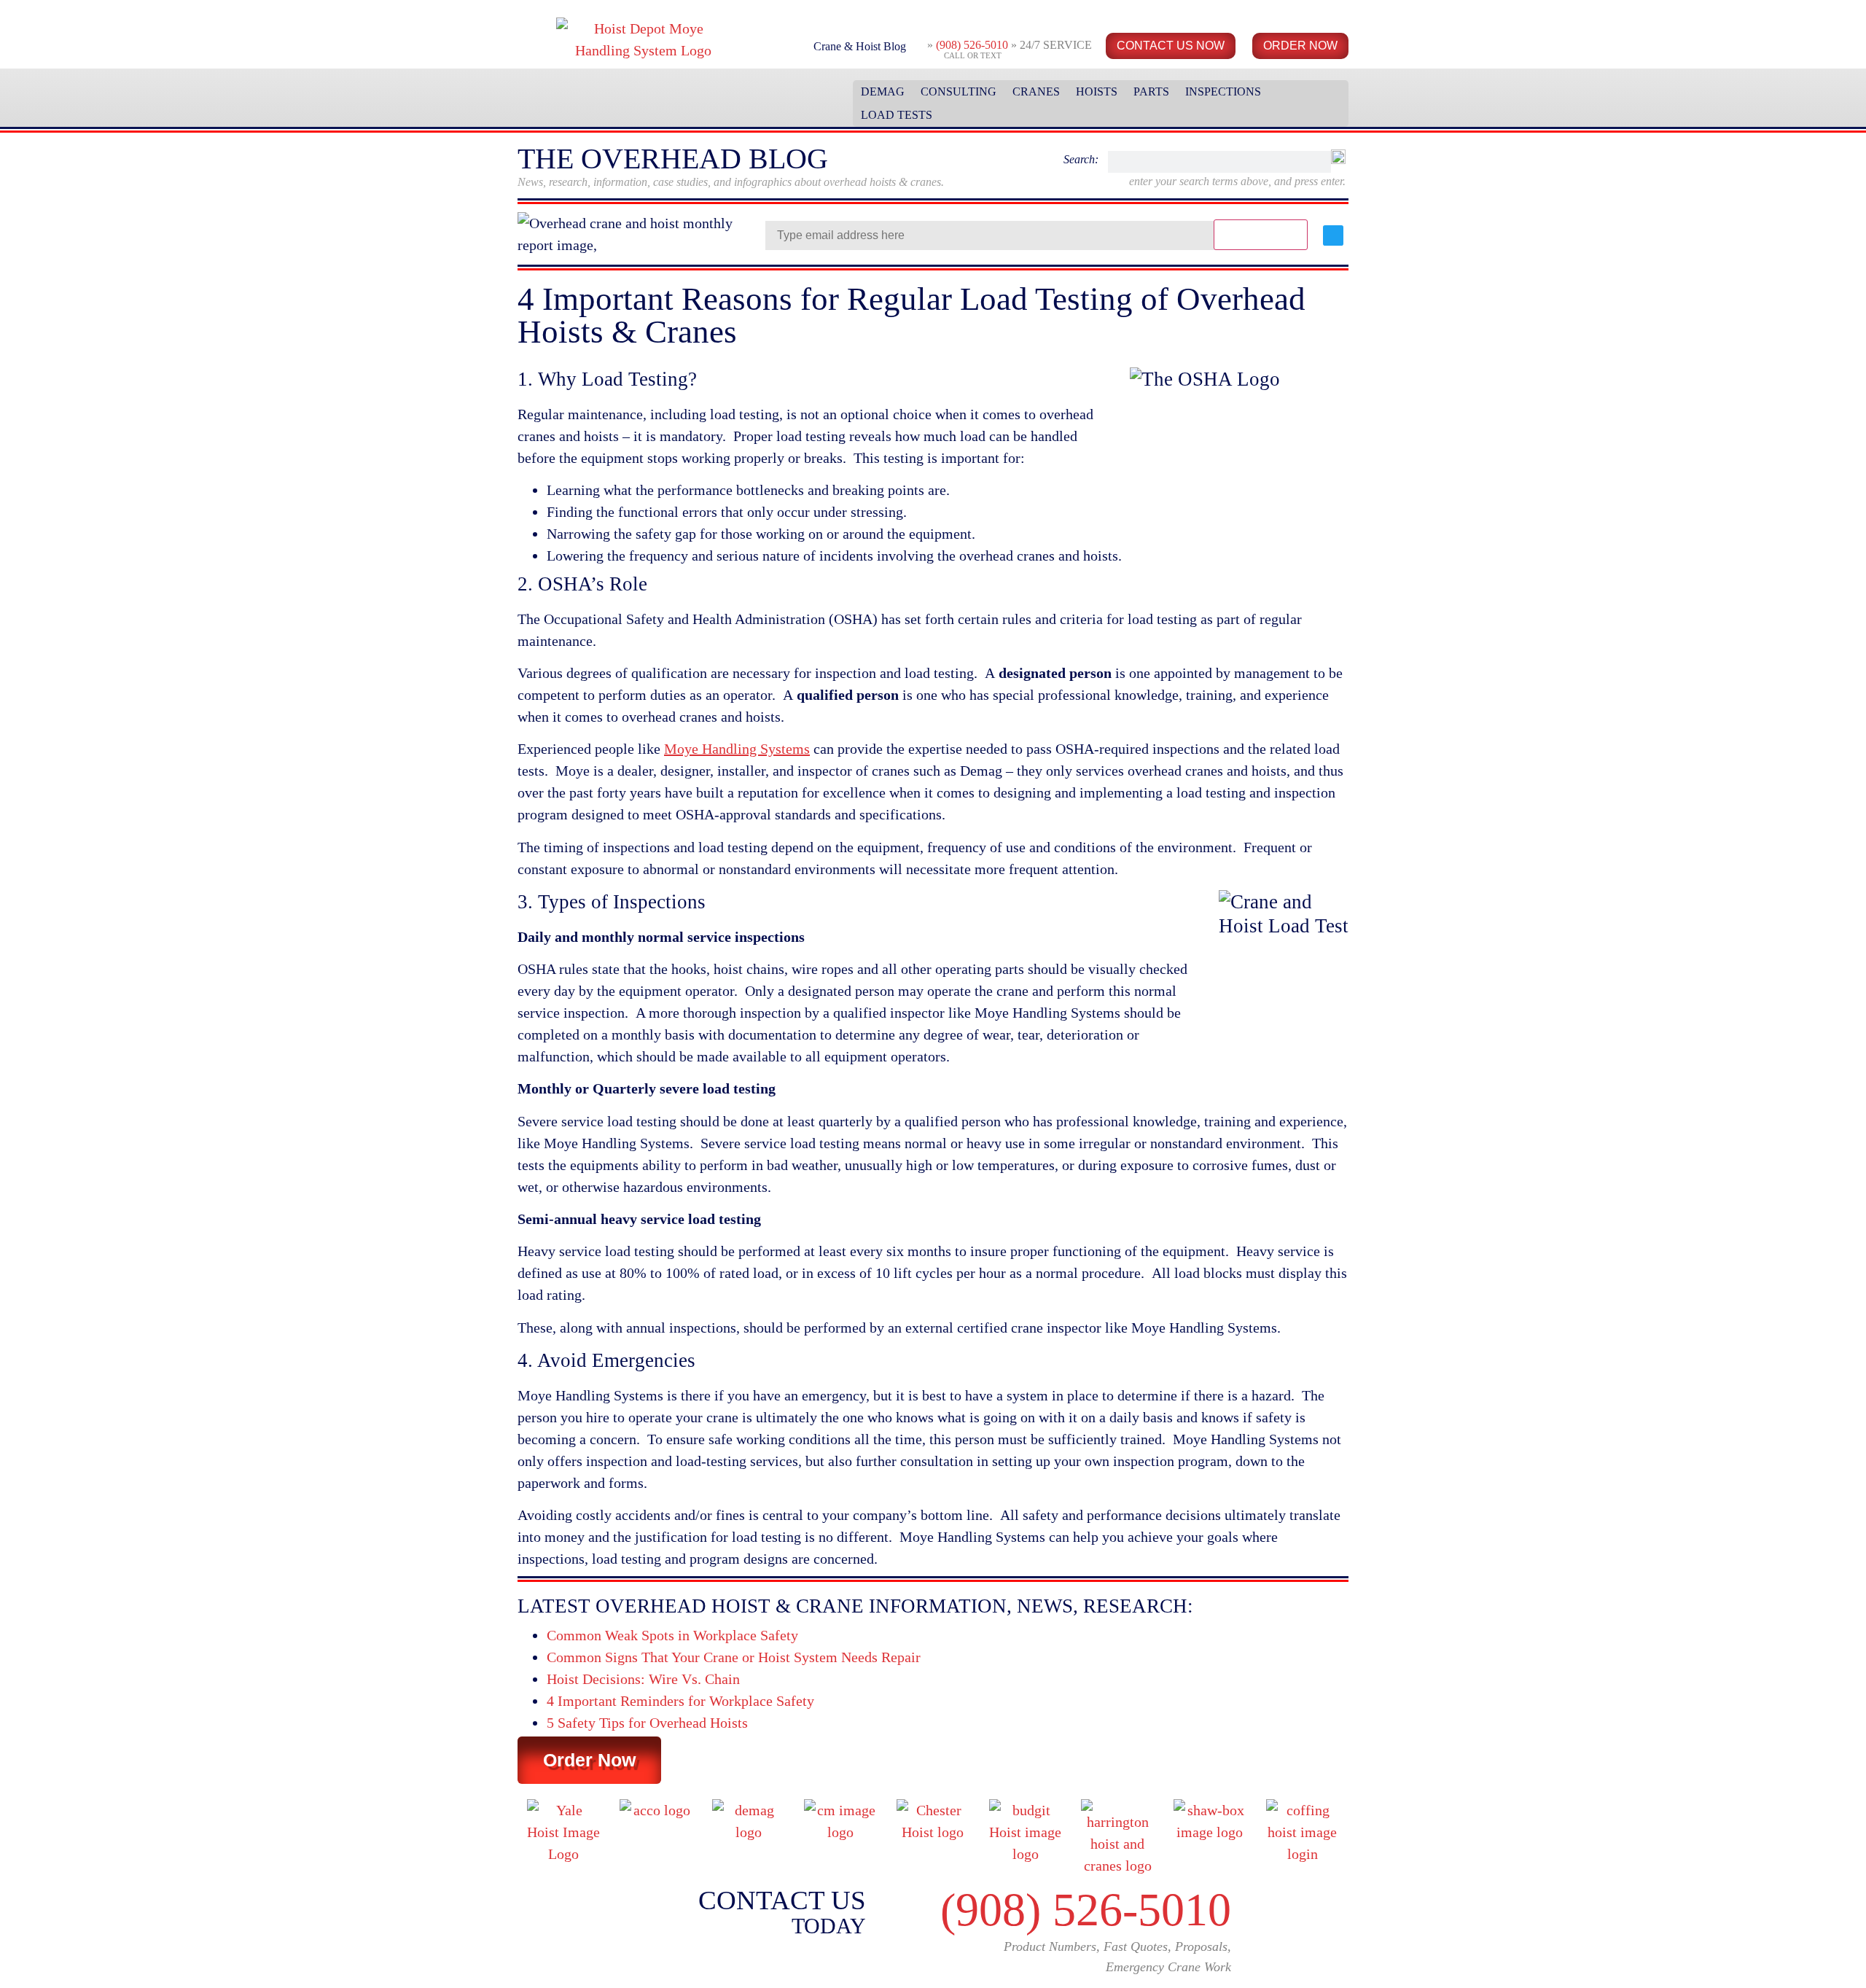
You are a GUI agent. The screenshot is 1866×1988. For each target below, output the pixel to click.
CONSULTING (959, 91)
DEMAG (883, 91)
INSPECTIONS (1223, 91)
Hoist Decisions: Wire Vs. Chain (643, 1679)
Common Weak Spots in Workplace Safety (672, 1635)
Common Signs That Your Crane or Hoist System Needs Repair (734, 1657)
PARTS (1151, 91)
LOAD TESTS (897, 115)
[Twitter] (1333, 235)
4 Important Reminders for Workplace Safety (680, 1701)
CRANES (1036, 91)
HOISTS (1097, 91)
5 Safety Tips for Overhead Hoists (647, 1723)
